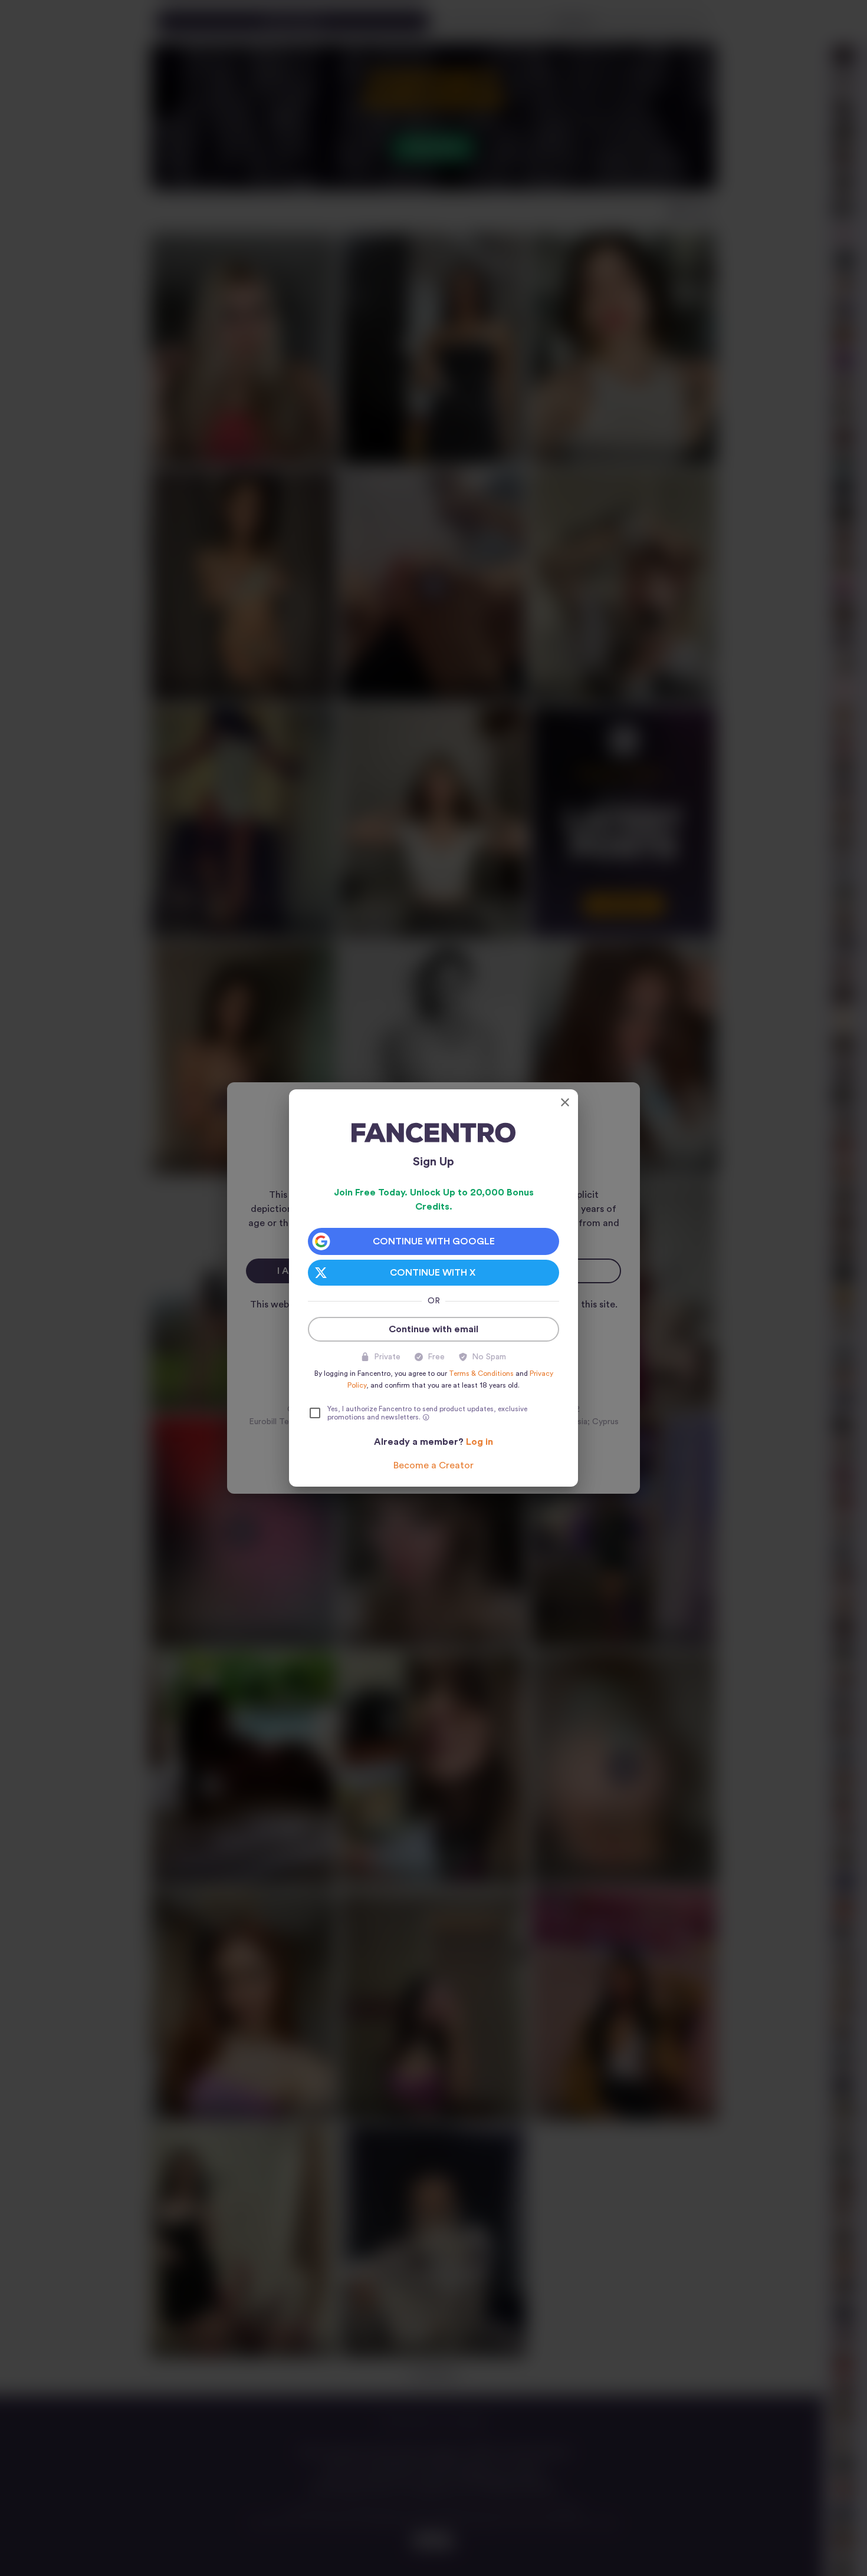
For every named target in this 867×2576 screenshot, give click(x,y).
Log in (480, 1442)
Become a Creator (433, 1465)
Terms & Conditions (481, 1373)
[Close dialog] (565, 1102)
